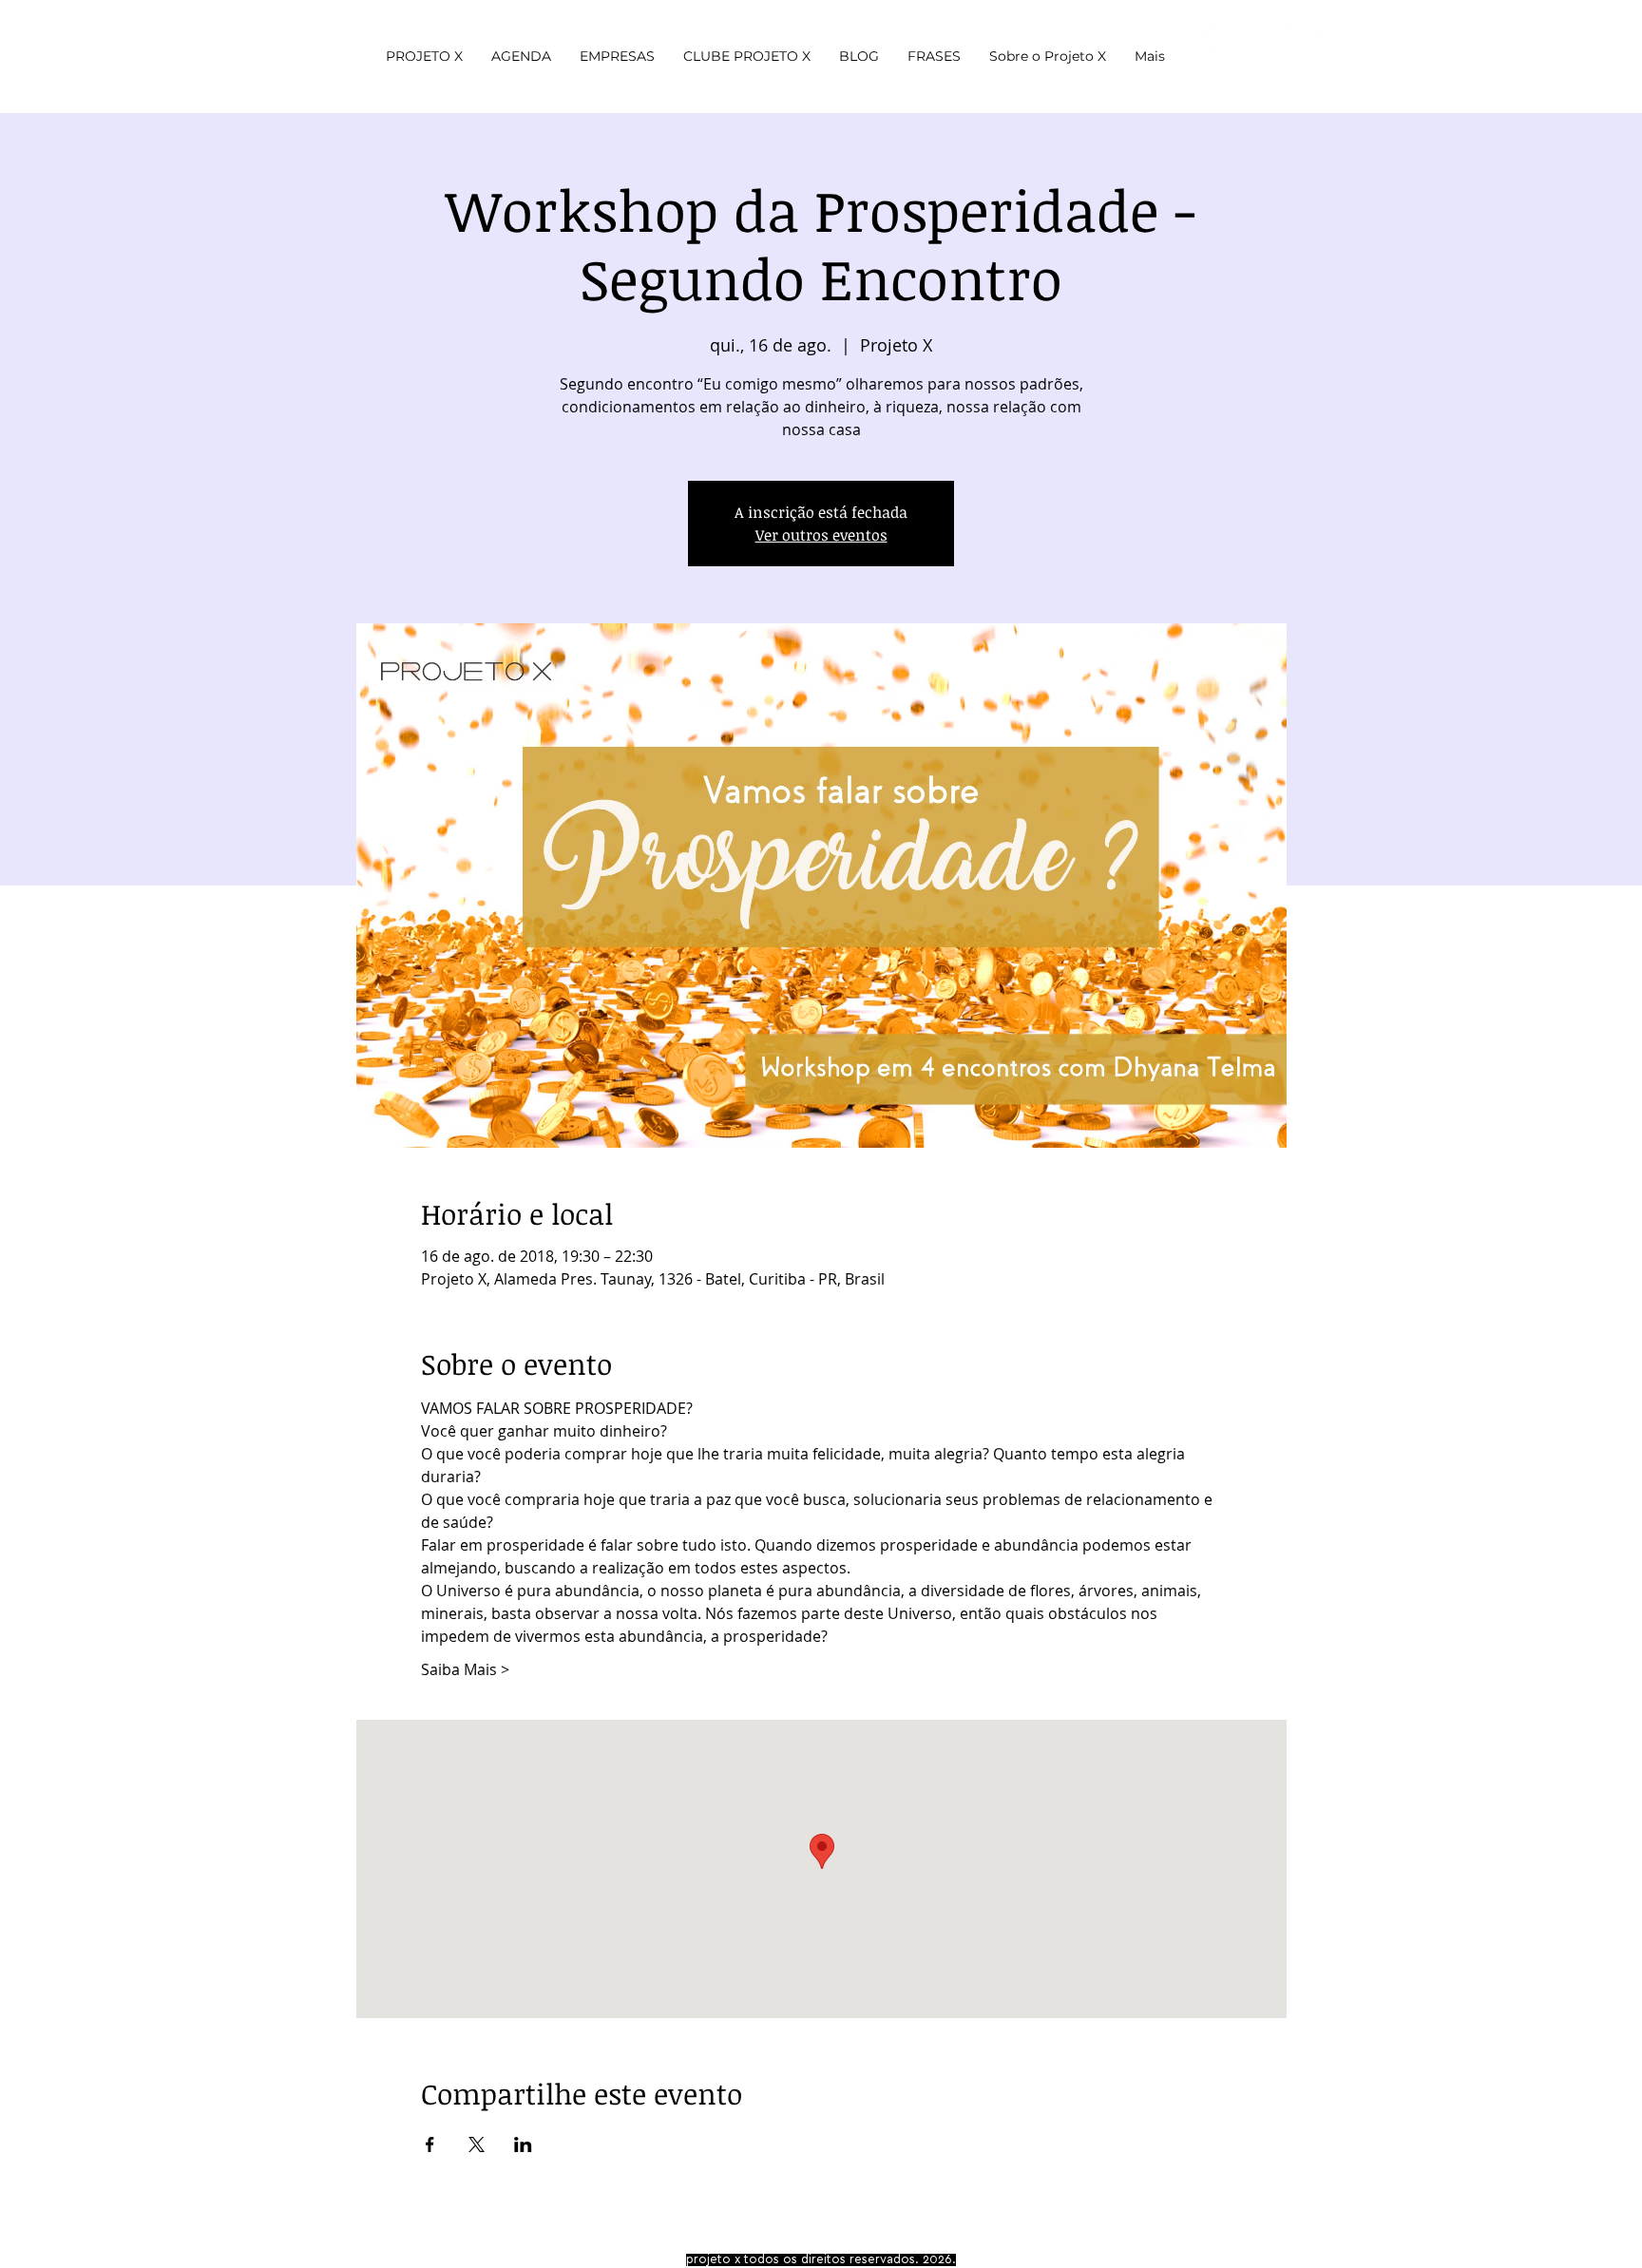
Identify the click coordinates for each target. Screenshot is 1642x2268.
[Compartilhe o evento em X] (477, 2144)
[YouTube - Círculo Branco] (1203, 36)
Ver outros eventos (821, 535)
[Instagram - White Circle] (1241, 36)
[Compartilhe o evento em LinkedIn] (523, 2144)
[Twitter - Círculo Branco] (1317, 36)
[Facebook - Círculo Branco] (1279, 36)
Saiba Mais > (465, 1669)
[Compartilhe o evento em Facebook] (430, 2144)
